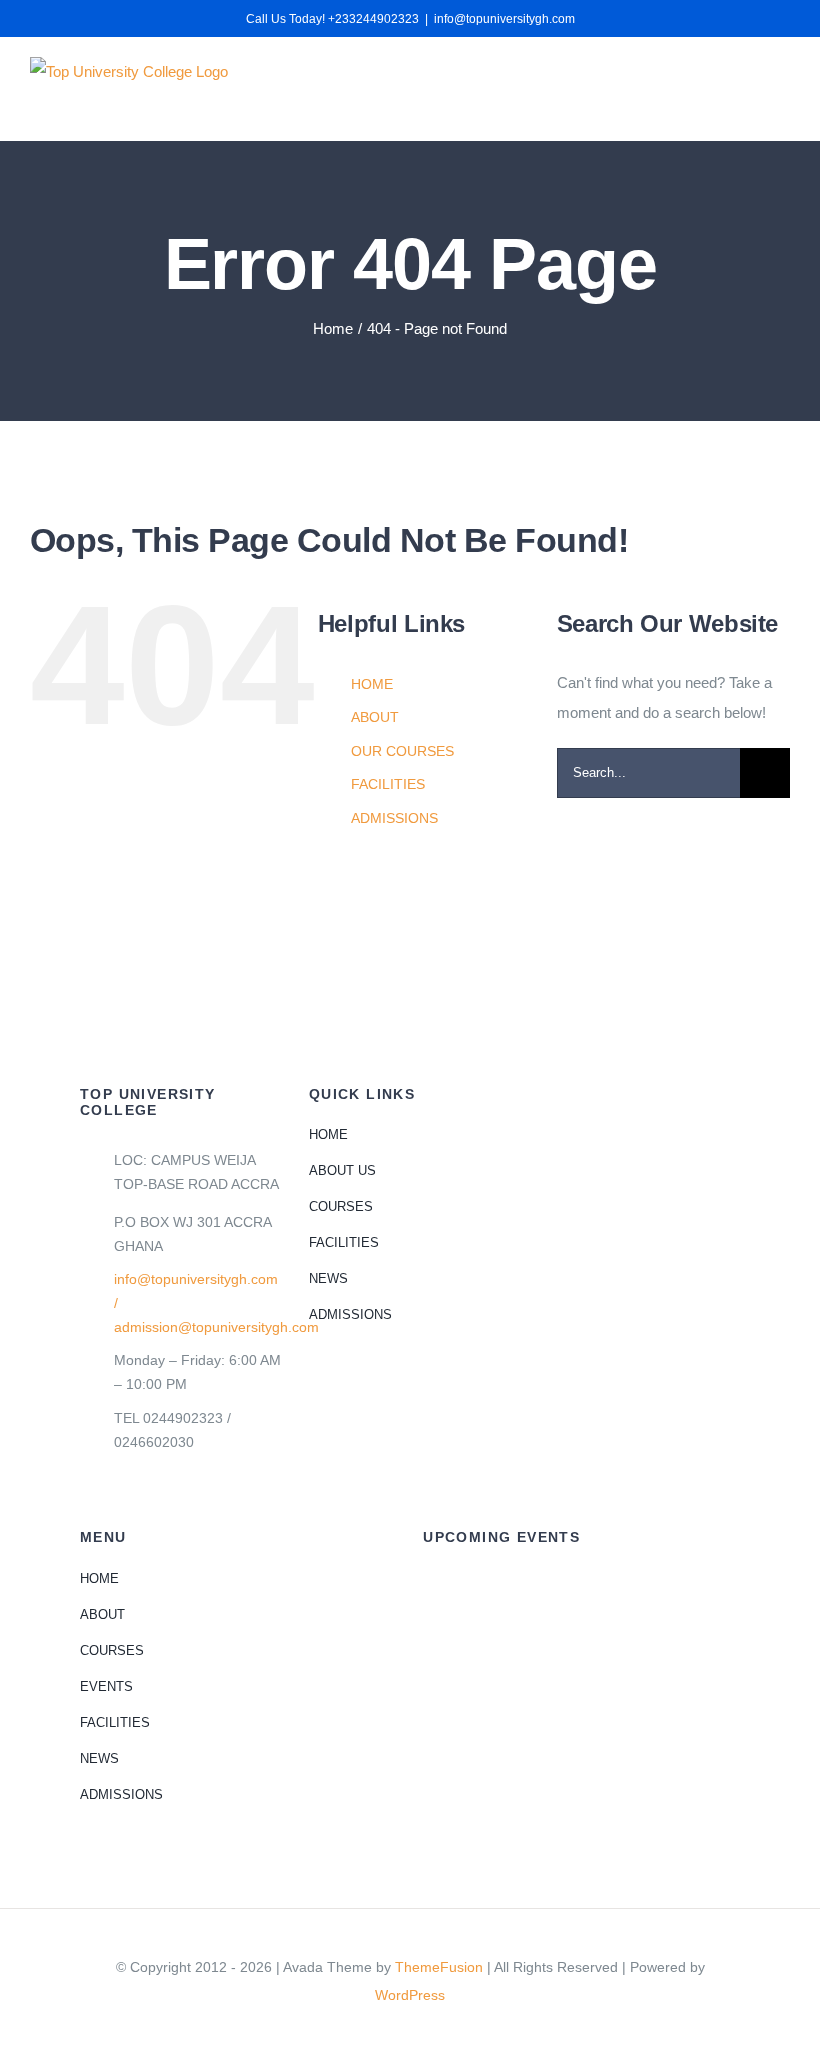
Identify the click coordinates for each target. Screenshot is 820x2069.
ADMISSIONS (394, 818)
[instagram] (458, 2031)
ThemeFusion (439, 1967)
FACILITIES (388, 784)
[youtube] (426, 2031)
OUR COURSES (402, 751)
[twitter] (394, 2031)
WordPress (410, 1995)
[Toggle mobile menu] (782, 85)
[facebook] (362, 2031)
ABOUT (375, 717)
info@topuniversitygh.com (504, 19)
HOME (372, 684)
